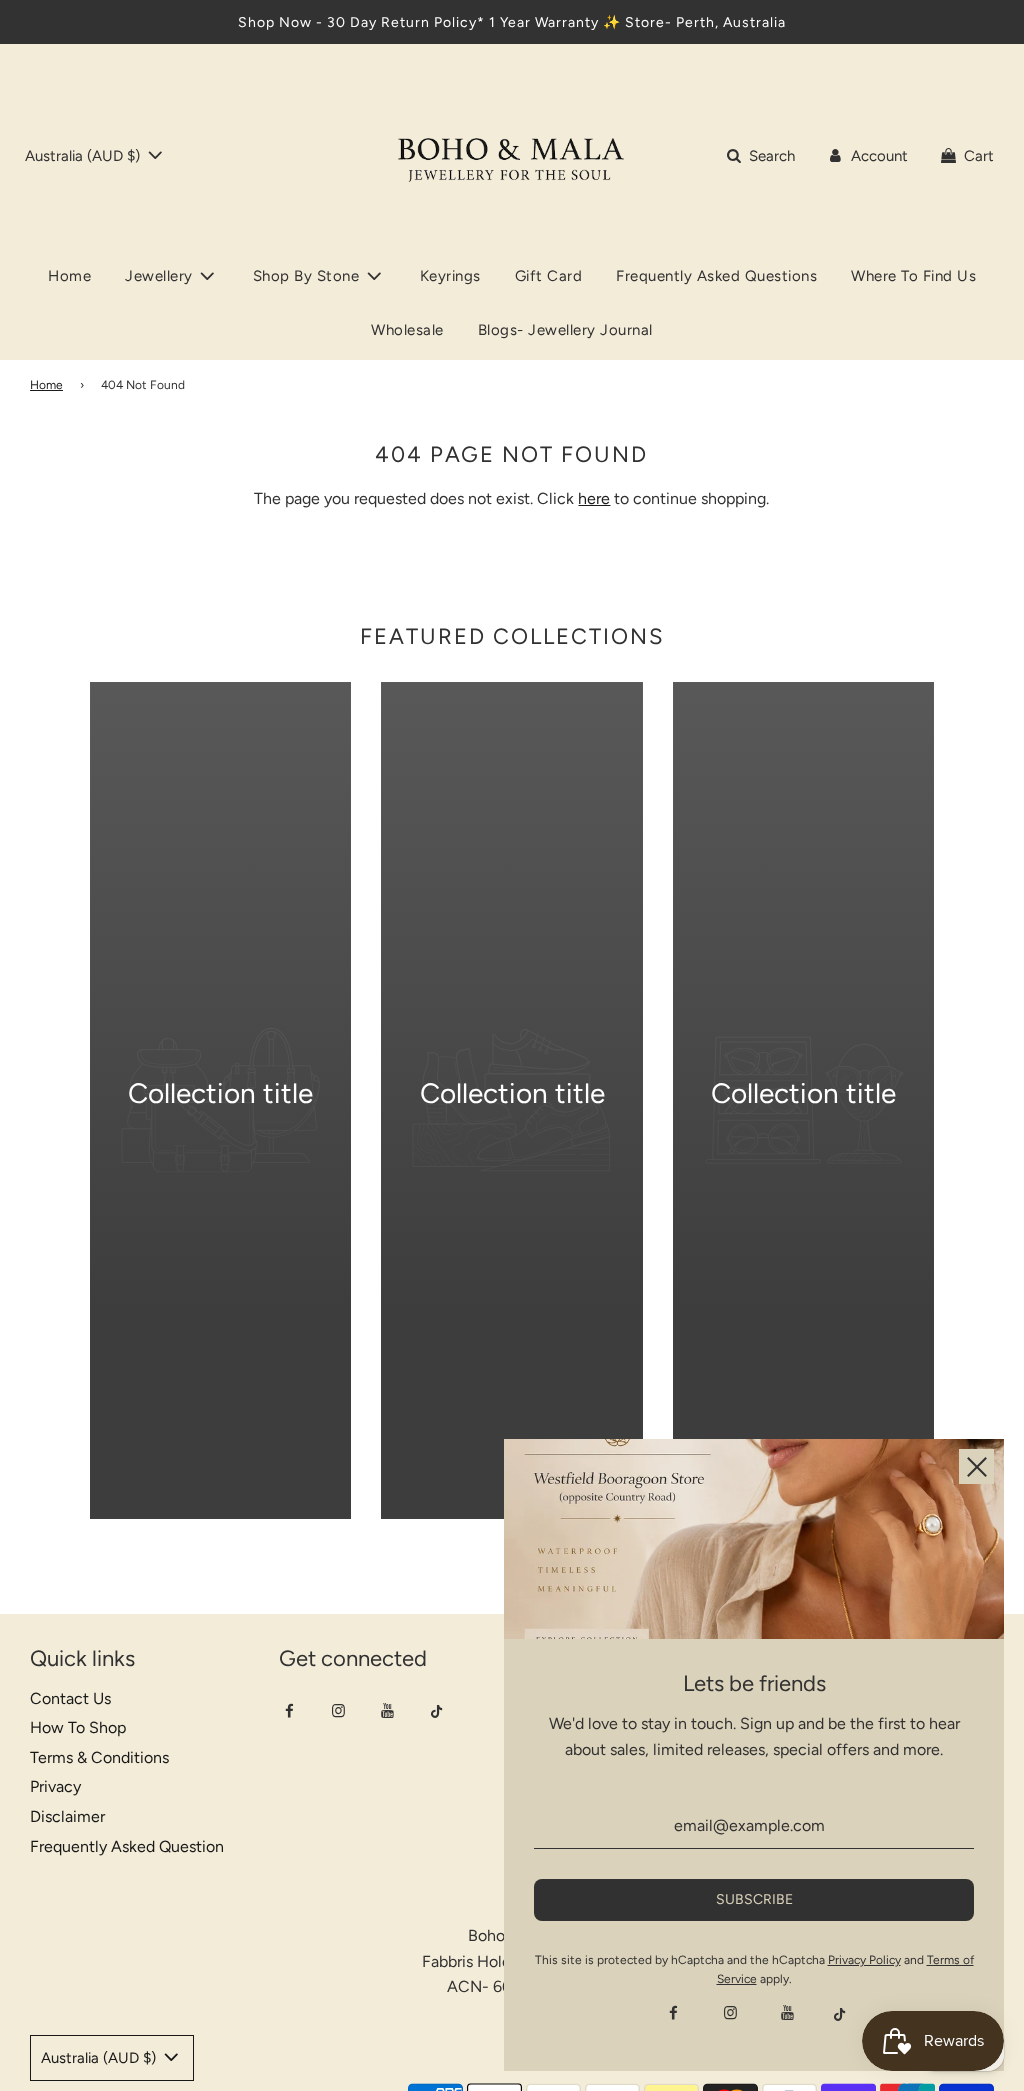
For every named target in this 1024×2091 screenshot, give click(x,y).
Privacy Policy (864, 1960)
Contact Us (70, 1698)
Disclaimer (67, 1816)
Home (69, 276)
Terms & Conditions (99, 1757)
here (594, 498)
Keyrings (450, 276)
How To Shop (78, 1727)
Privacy (55, 1786)
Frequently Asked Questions (716, 276)
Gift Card (549, 276)
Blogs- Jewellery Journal (565, 330)
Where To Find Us (913, 276)
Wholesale (407, 330)
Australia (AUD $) (84, 156)
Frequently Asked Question (127, 1846)
